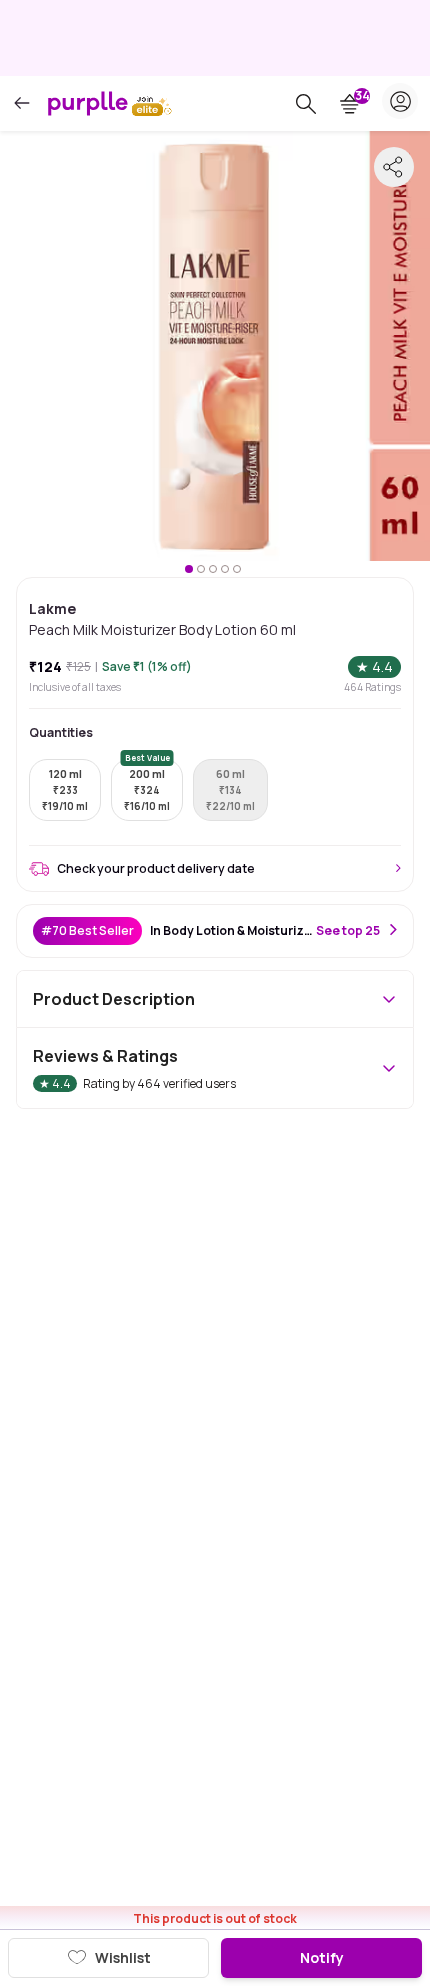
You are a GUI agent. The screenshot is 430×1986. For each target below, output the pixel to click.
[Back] (22, 103)
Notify (322, 1957)
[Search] (306, 104)
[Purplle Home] (88, 103)
